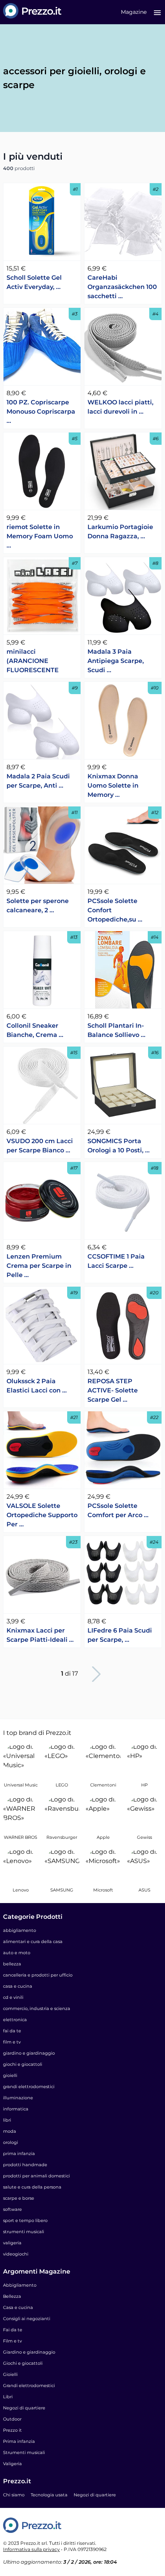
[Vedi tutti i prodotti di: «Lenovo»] (21, 1865)
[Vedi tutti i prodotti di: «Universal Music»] (21, 1760)
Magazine (134, 12)
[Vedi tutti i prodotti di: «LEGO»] (62, 1760)
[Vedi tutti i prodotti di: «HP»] (145, 1760)
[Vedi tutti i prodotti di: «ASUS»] (145, 1865)
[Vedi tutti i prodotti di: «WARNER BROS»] (21, 1813)
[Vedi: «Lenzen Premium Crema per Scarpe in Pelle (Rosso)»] (42, 1201)
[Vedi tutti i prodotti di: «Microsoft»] (103, 1865)
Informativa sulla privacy (31, 2549)
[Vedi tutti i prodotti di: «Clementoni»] (103, 1760)
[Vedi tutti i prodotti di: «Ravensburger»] (62, 1813)
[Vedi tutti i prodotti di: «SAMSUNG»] (62, 1865)
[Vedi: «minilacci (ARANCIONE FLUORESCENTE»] (42, 596)
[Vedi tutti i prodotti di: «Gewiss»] (145, 1813)
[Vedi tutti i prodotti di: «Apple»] (103, 1813)
